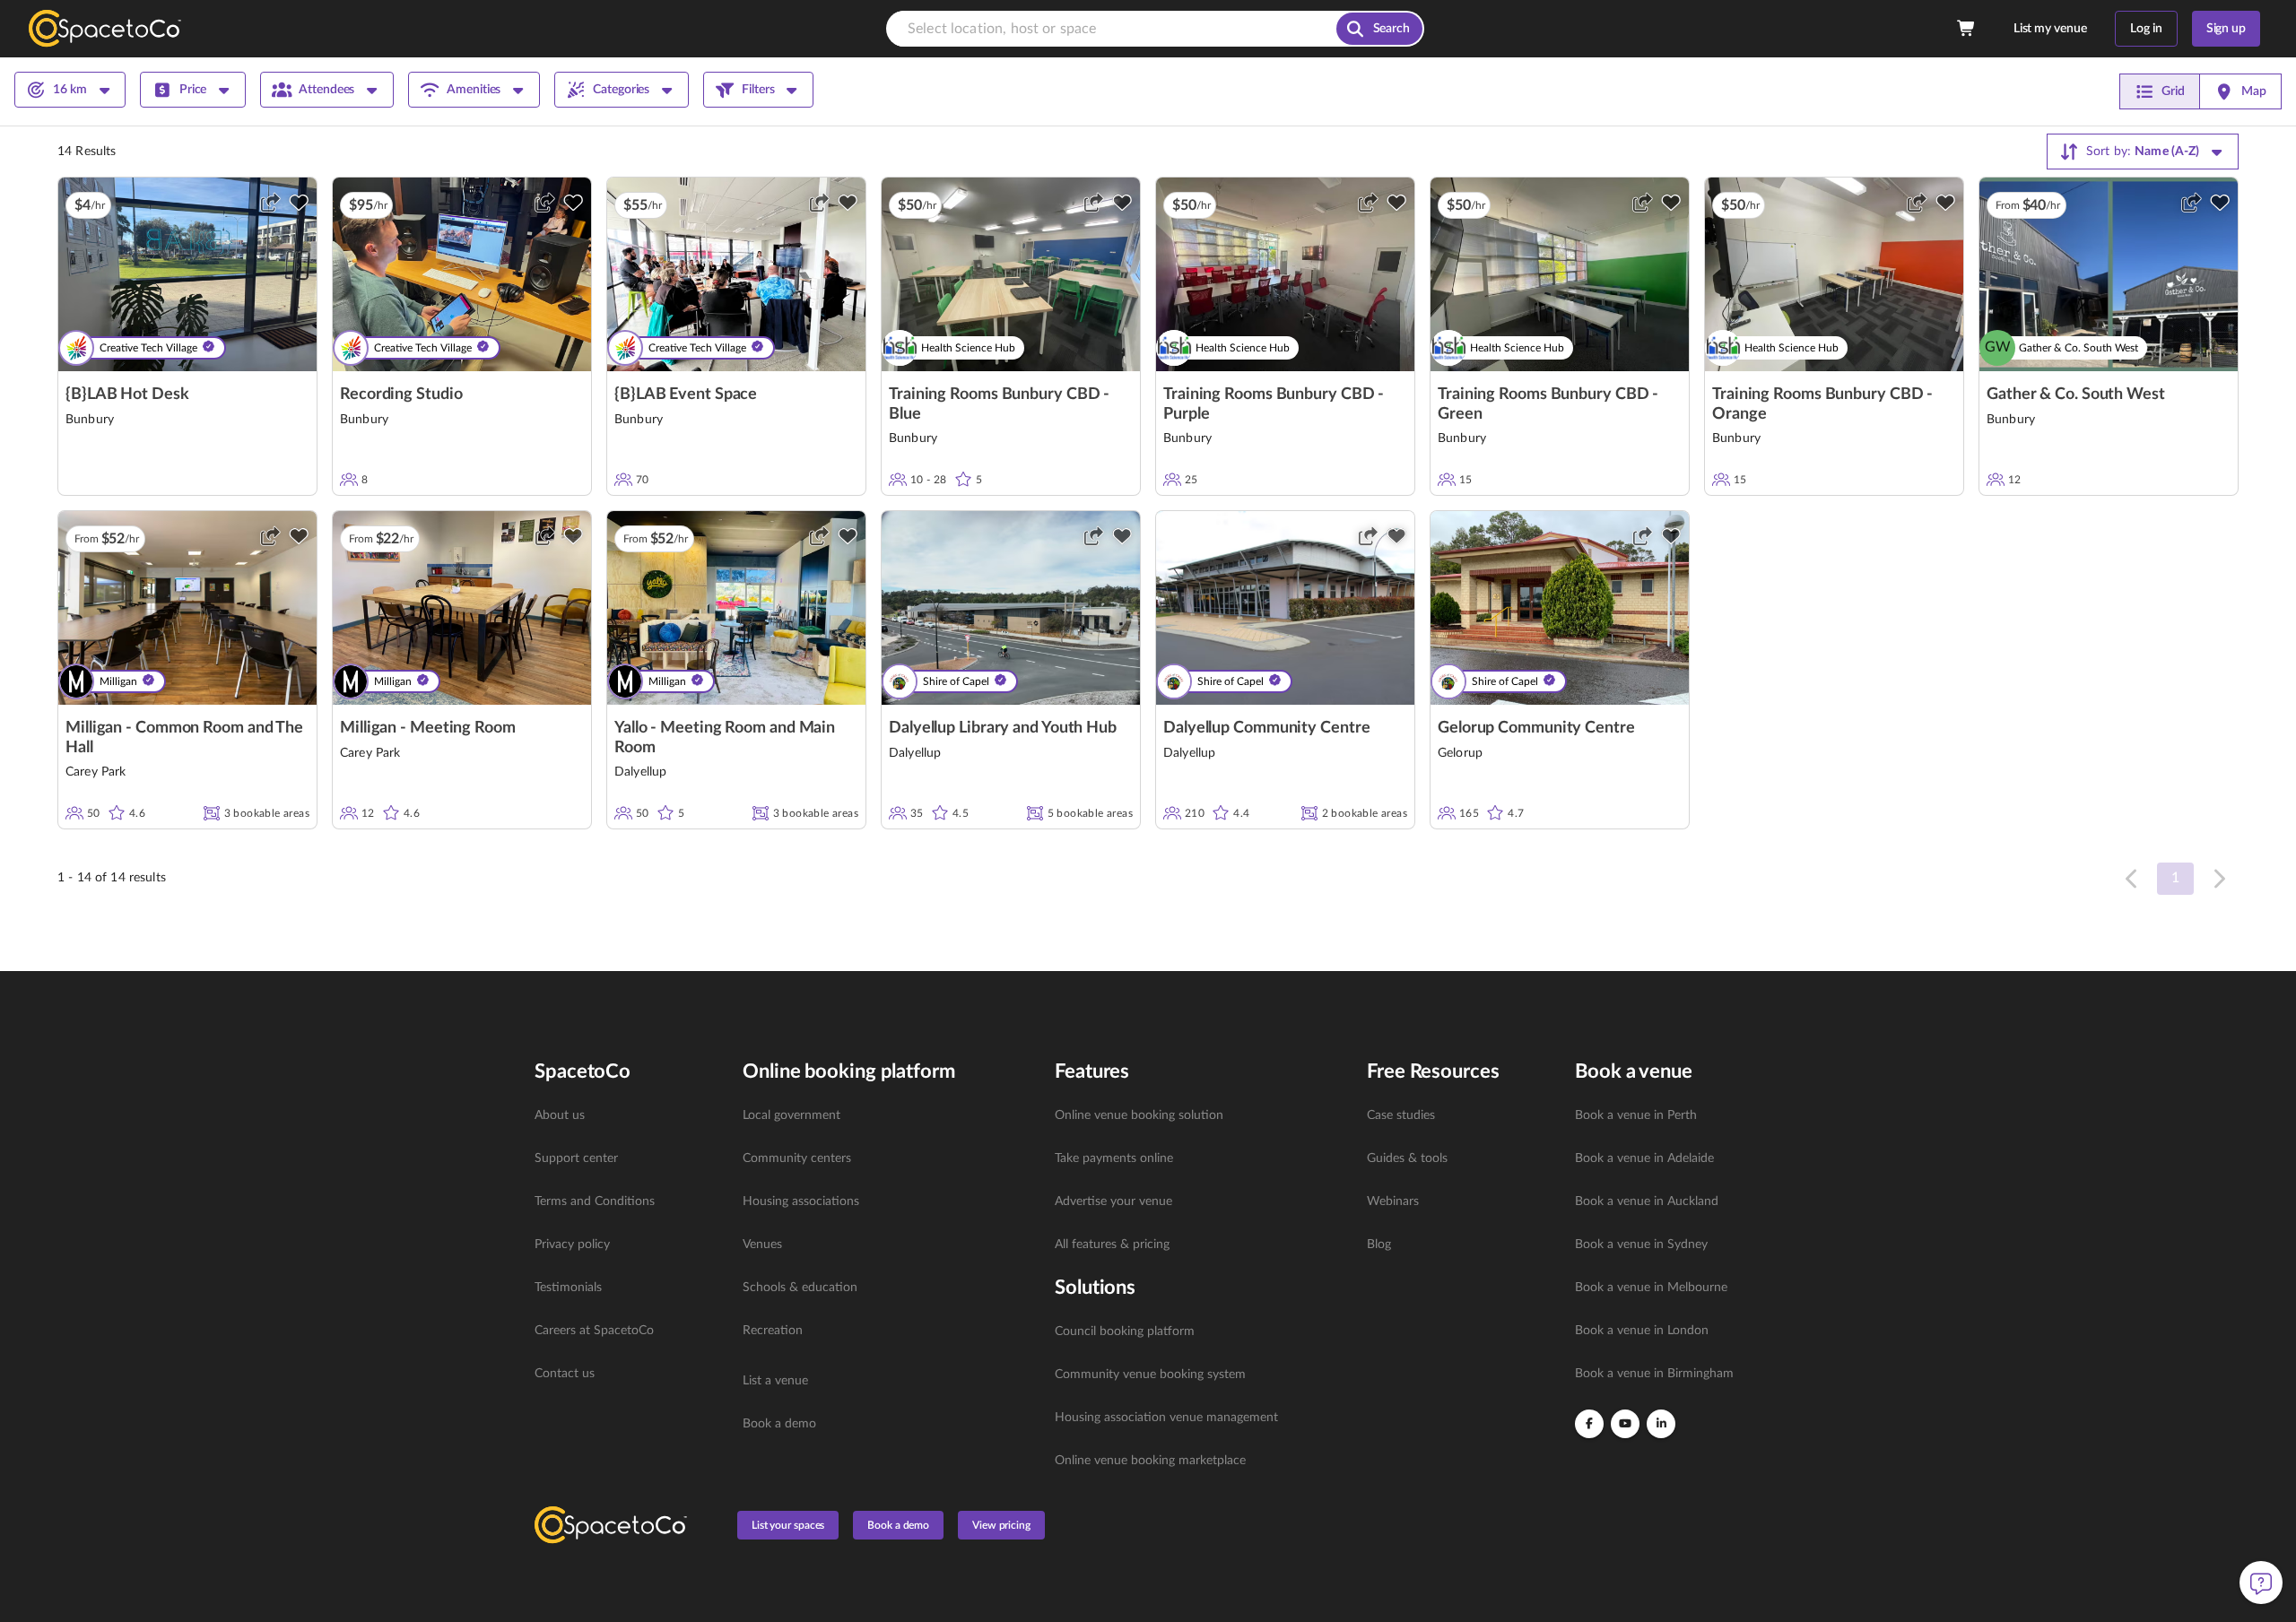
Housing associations (801, 1201)
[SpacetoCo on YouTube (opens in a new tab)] (1625, 1424)
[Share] (270, 203)
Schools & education (800, 1288)
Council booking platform (1125, 1331)
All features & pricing (1112, 1245)
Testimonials (568, 1288)
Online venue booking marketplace (1150, 1461)
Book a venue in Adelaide (1644, 1158)
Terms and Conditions (595, 1201)
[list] (628, 1245)
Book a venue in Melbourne (1651, 1288)
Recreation (773, 1331)
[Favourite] (299, 203)
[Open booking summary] (1967, 29)
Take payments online (1114, 1158)
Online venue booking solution (1139, 1115)
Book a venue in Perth (1636, 1115)
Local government (791, 1115)
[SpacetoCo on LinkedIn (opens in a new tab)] (1661, 1424)
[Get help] (2261, 1583)
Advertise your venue (1113, 1201)
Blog (1379, 1245)
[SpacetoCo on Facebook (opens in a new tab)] (1589, 1424)
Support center (576, 1158)
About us (560, 1115)
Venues (762, 1245)
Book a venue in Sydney (1641, 1245)
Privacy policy (572, 1245)
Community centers (797, 1158)
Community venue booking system (1150, 1375)
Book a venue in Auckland (1647, 1201)
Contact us (565, 1374)
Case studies (1401, 1115)
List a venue (775, 1381)
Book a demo (779, 1424)
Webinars (1393, 1201)
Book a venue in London (1642, 1331)
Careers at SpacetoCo (594, 1331)
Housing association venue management (1166, 1418)
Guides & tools (1407, 1158)
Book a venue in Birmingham (1654, 1374)
